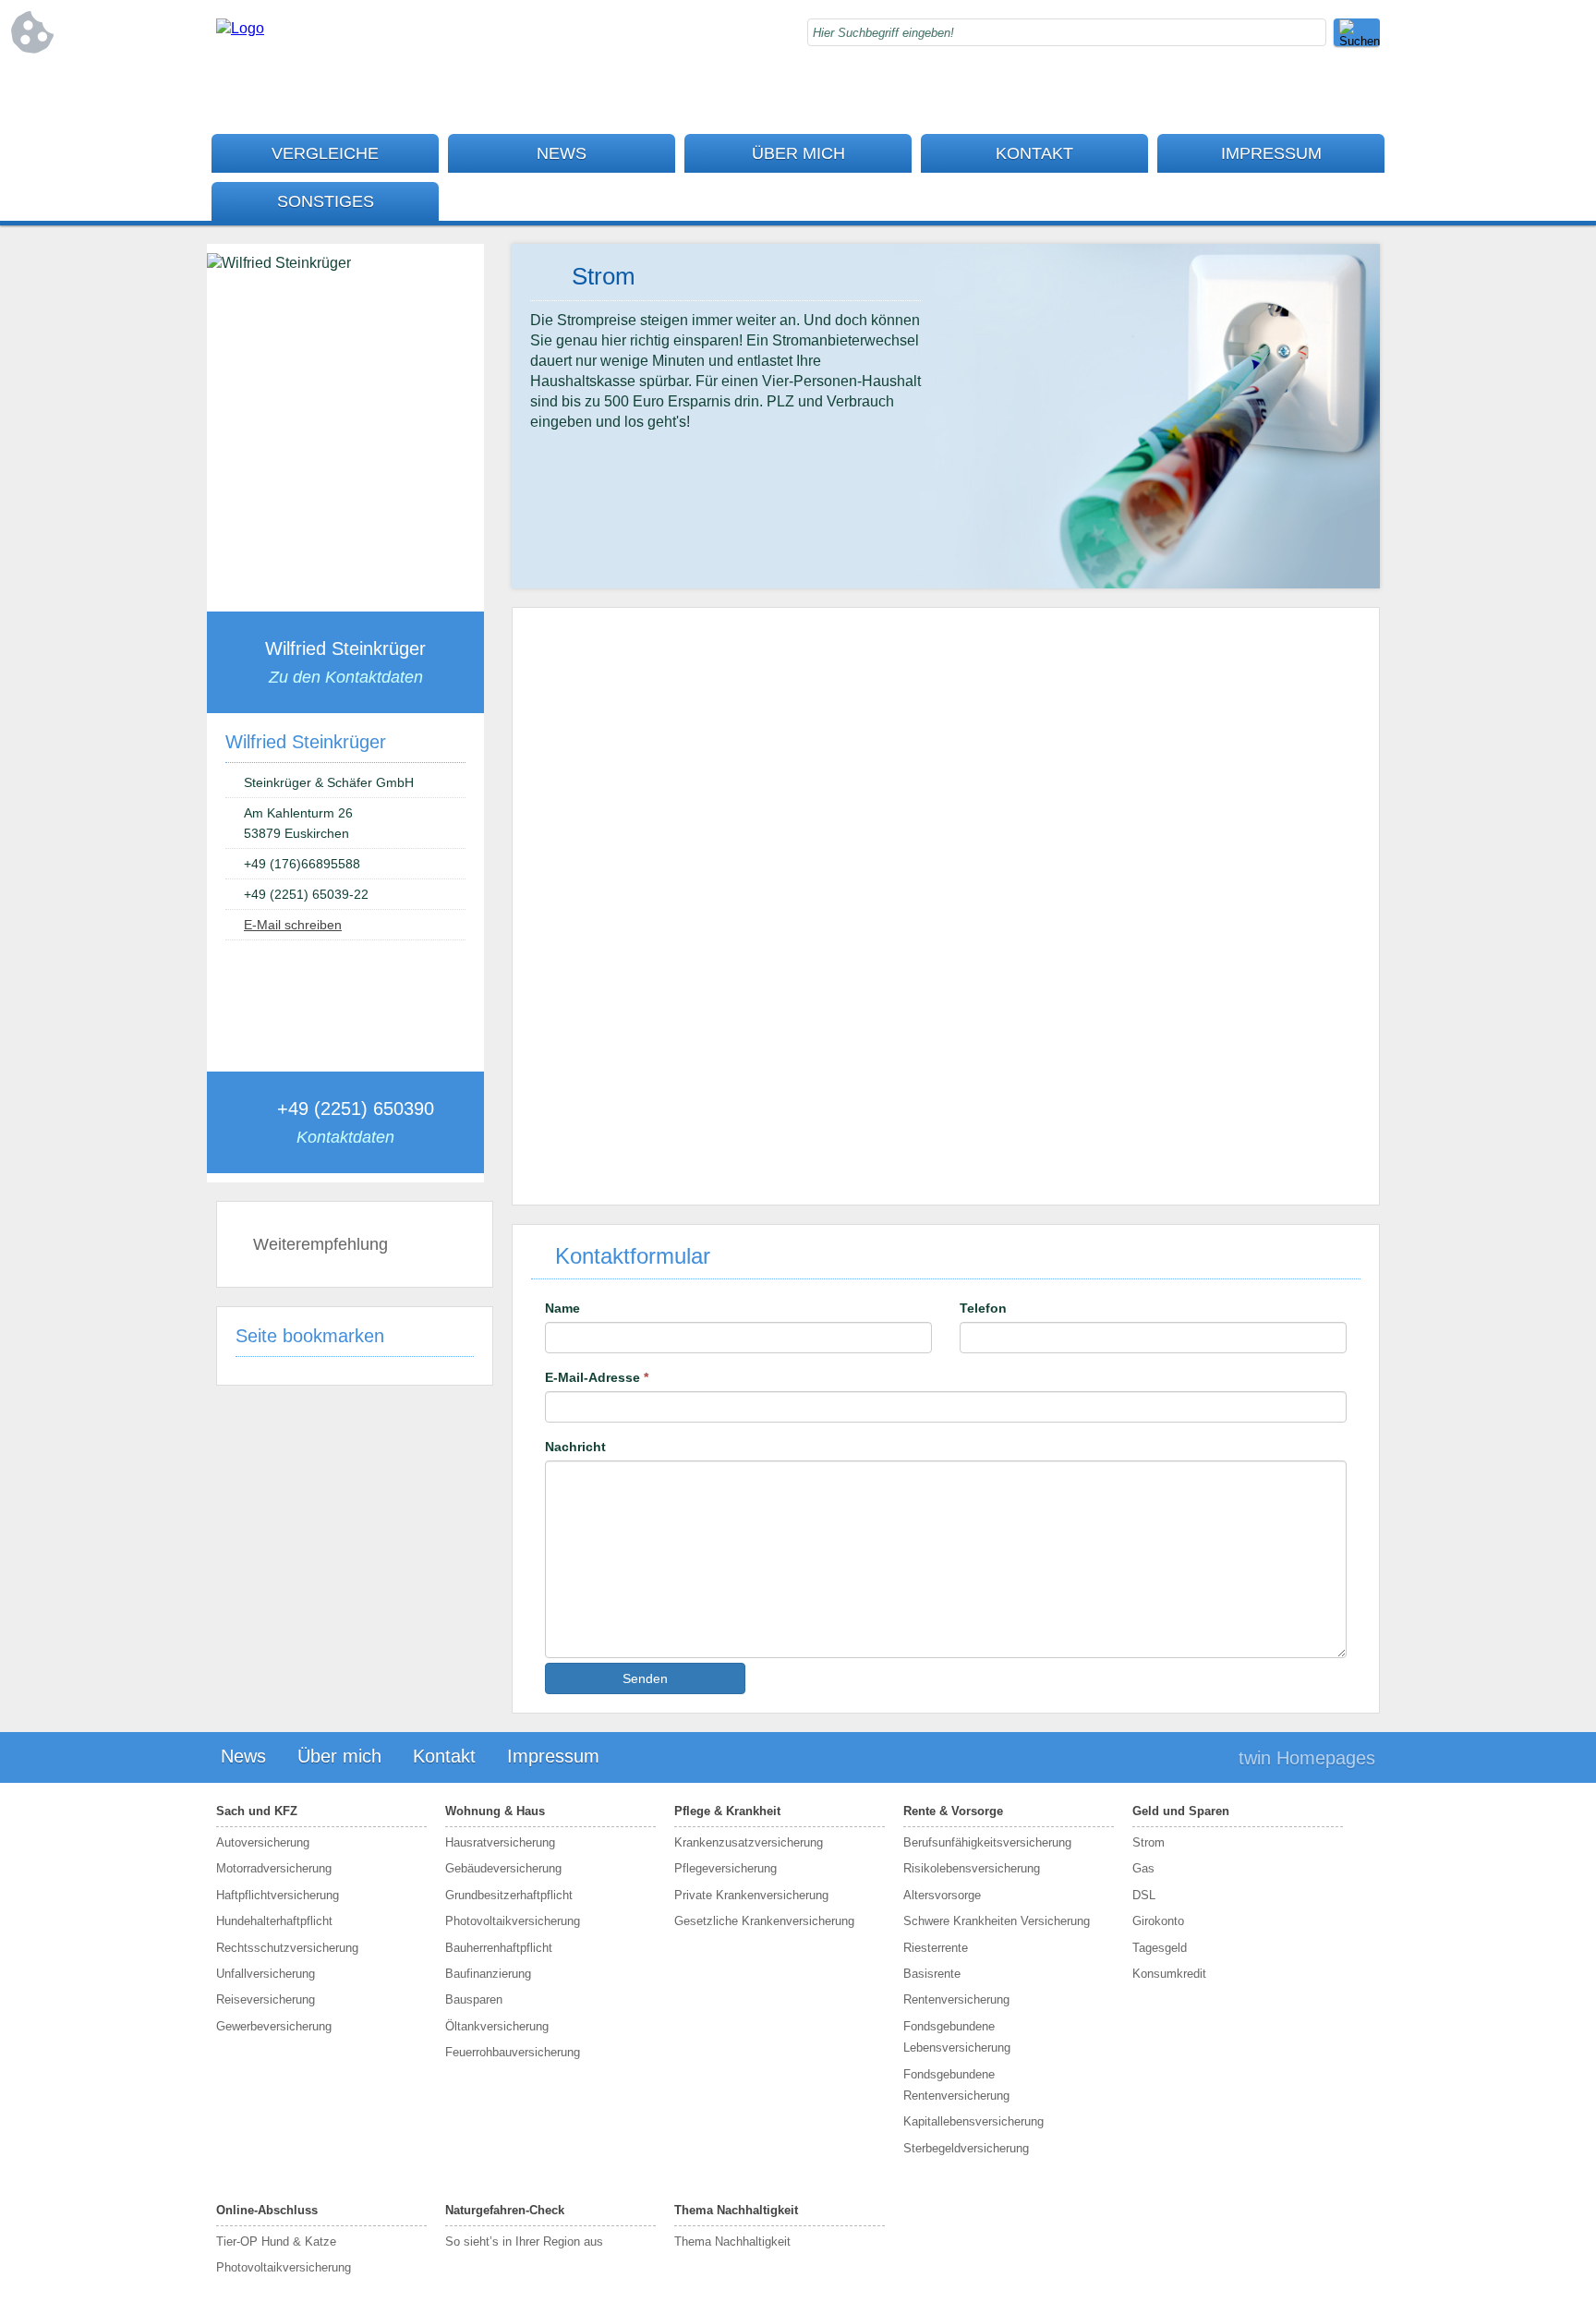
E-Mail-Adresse (597, 1377)
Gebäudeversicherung (503, 1868)
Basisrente (932, 1974)
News (562, 153)
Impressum (1271, 153)
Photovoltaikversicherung (513, 1921)
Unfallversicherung (266, 1974)
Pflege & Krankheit (727, 1811)
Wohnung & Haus (495, 1811)
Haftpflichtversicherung (278, 1895)
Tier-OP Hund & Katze (276, 2241)
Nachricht (575, 1447)
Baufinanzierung (488, 1974)
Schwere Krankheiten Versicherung (997, 1921)
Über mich (798, 153)
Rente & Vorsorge (953, 1811)
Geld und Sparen (1181, 1811)
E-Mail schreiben (293, 925)
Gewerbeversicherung (274, 2026)
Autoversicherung (263, 1842)
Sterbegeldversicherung (966, 2148)
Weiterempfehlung (320, 1244)
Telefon (983, 1308)
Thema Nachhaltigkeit (736, 2210)
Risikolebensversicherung (972, 1868)
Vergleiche (325, 153)
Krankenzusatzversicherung (749, 1842)
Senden (645, 1678)
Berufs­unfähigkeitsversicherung (987, 1842)
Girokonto (1158, 1921)
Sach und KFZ (257, 1811)
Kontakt (1034, 153)
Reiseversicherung (266, 1999)
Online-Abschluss (267, 2210)
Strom (1149, 1842)
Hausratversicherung (500, 1842)
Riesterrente (936, 1948)
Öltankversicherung (497, 2026)
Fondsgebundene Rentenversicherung (956, 2085)
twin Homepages (1307, 1758)
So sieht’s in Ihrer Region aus (524, 2241)
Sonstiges (326, 201)
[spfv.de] (240, 28)
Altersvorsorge (942, 1895)
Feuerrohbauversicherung (513, 2052)
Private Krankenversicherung (751, 1895)
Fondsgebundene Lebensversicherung (957, 2037)
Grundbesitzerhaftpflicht (509, 1895)
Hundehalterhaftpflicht (274, 1921)
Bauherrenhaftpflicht (499, 1948)
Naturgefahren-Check (505, 2210)
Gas (1143, 1868)
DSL (1144, 1895)
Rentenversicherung (956, 1999)
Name (562, 1308)
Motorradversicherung (274, 1868)
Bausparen (474, 1999)
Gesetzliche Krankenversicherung (764, 1921)
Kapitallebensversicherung (973, 2121)
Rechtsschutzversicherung (287, 1948)
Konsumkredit (1169, 1974)
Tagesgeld (1160, 1948)
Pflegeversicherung (725, 1868)
